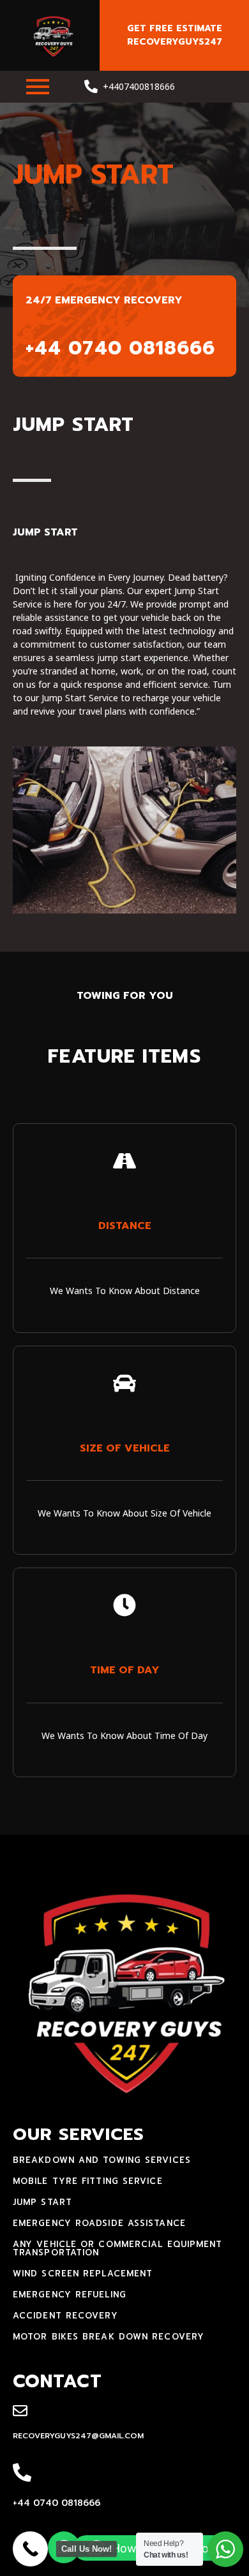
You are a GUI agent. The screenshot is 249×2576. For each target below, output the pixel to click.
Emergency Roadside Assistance (99, 2223)
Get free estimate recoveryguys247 (175, 35)
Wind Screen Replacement (83, 2274)
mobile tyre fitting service (88, 2181)
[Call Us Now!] (30, 2549)
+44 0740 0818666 (57, 2503)
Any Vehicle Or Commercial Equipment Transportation (118, 2248)
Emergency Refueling (70, 2295)
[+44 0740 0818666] (22, 2473)
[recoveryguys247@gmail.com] (20, 2412)
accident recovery (65, 2316)
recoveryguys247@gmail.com (78, 2436)
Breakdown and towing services (102, 2160)
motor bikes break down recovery (109, 2337)
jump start (42, 2202)
